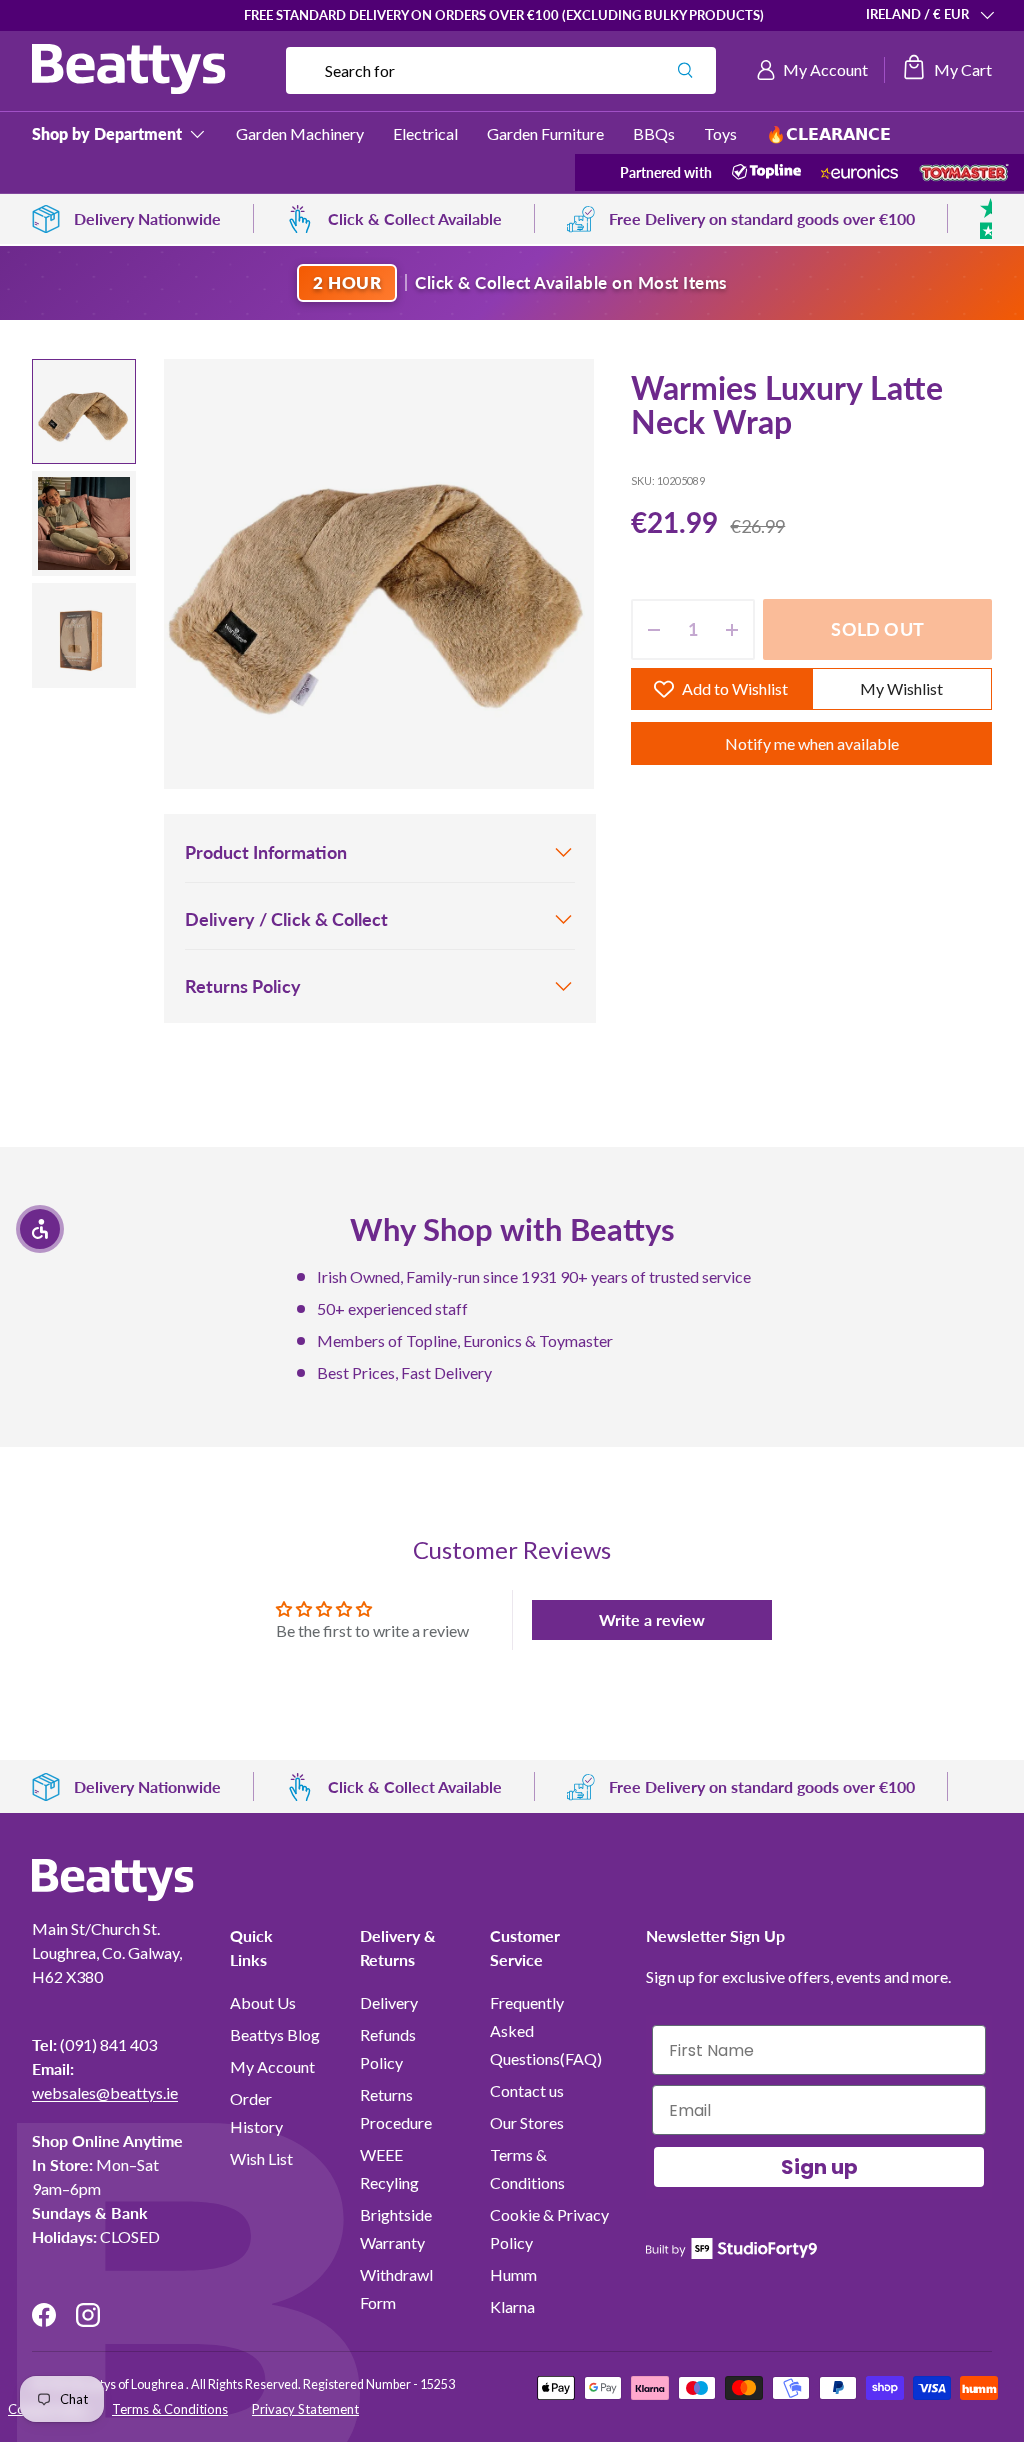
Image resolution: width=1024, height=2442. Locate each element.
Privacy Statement (305, 2409)
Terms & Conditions (170, 2409)
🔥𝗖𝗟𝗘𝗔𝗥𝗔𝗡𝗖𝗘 (828, 133)
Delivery (389, 2002)
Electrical (425, 133)
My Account (272, 2066)
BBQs (654, 133)
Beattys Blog (275, 2034)
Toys (720, 133)
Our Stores (527, 2122)
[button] (946, 70)
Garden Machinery (300, 133)
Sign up (819, 2167)
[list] (379, 574)
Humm (513, 2274)
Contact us (527, 2090)
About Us (263, 2002)
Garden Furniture (545, 133)
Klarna (512, 2306)
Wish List (261, 2158)
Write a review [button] (652, 1619)
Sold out (877, 629)
